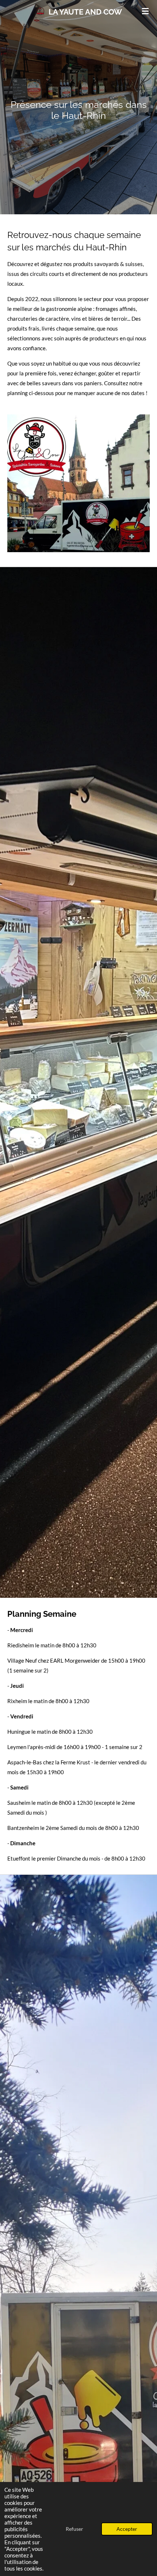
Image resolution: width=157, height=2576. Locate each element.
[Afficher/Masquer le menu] (145, 11)
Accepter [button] (127, 2529)
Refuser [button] (74, 2529)
